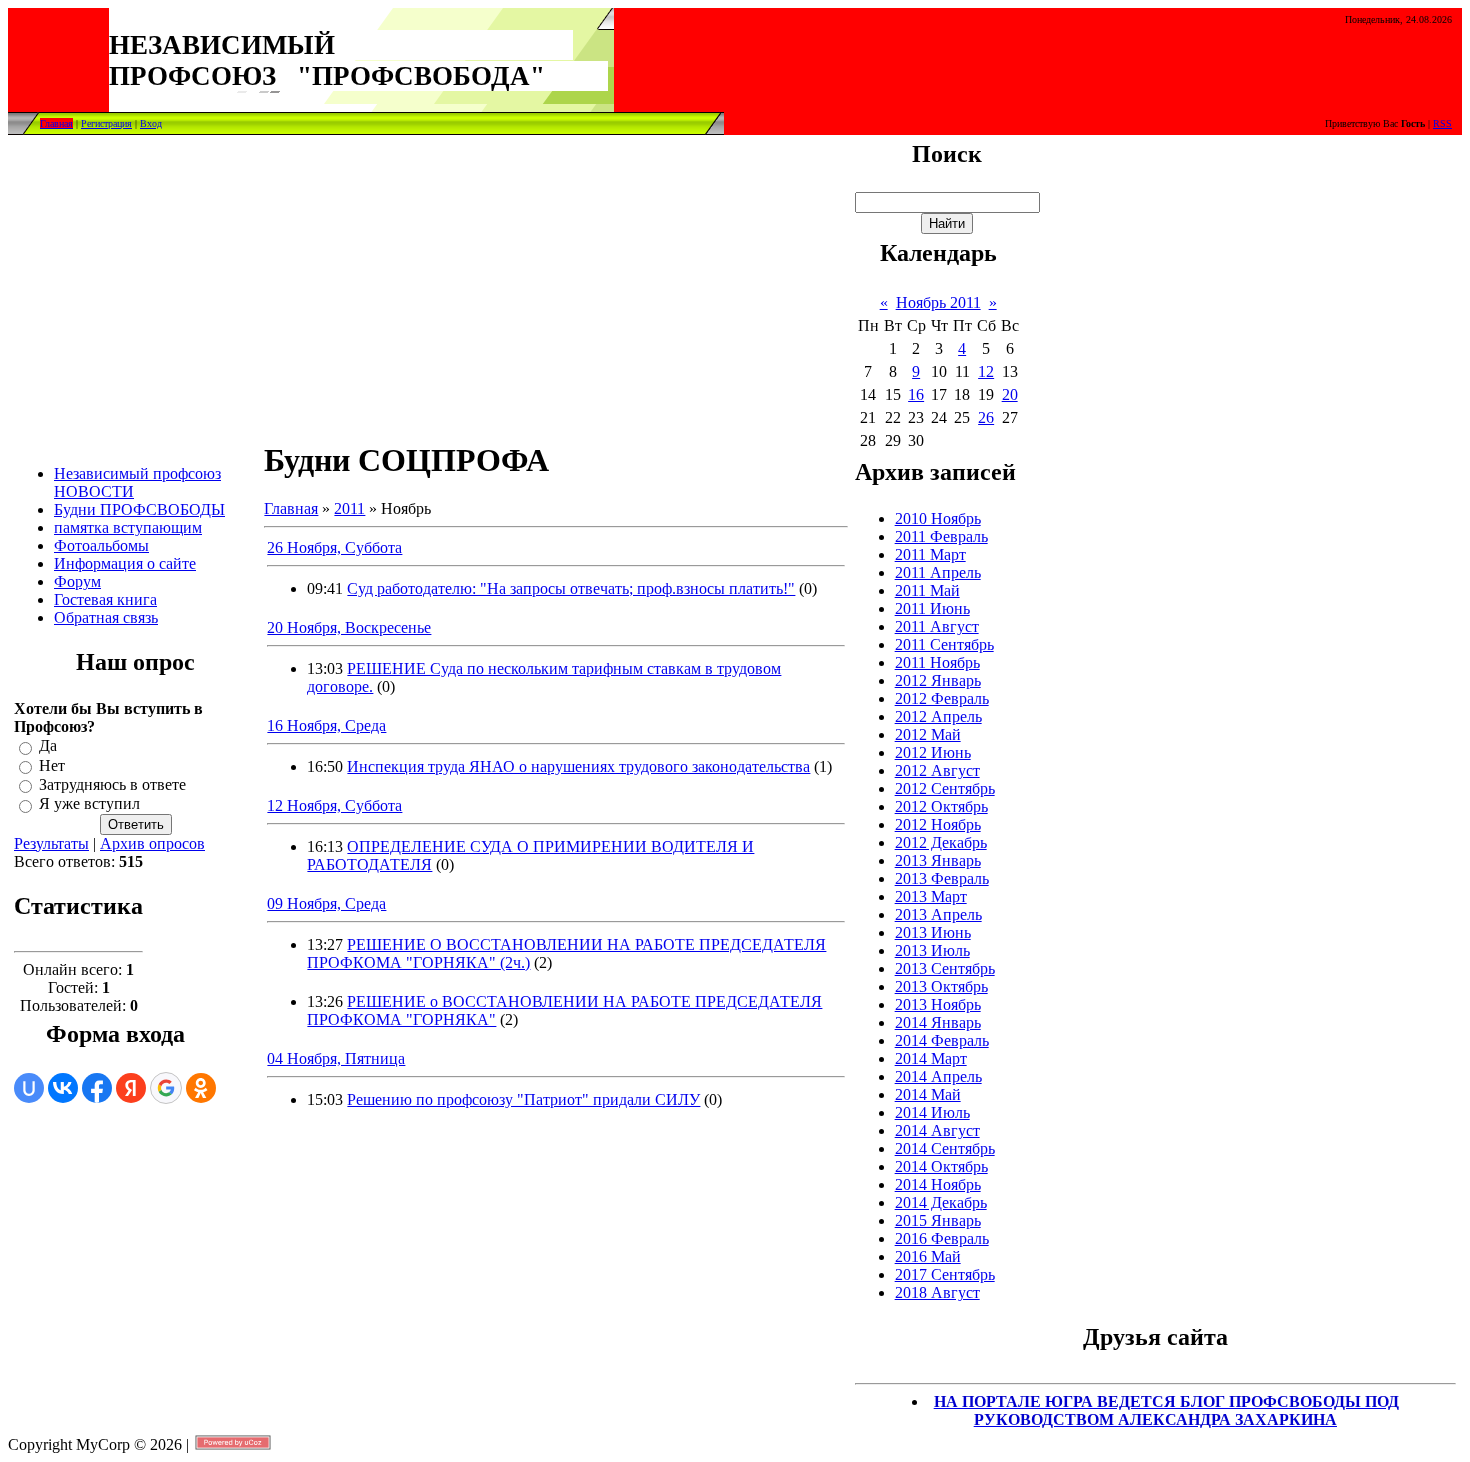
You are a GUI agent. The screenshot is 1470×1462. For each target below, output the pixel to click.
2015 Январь (938, 1220)
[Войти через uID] (29, 1088)
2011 (349, 508)
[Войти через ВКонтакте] (63, 1088)
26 (986, 417)
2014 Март (931, 1058)
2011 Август (937, 626)
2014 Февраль (942, 1040)
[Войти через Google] (166, 1088)
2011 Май (927, 590)
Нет (52, 765)
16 (916, 394)
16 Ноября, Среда (326, 725)
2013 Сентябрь (945, 968)
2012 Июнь (933, 752)
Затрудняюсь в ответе (112, 784)
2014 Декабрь (941, 1202)
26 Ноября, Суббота (334, 547)
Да (48, 746)
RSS (1442, 123)
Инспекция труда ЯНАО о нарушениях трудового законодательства (578, 766)
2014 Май (928, 1094)
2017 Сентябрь (945, 1274)
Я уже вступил (89, 804)
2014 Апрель (938, 1076)
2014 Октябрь (941, 1166)
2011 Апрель (938, 572)
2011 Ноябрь (937, 662)
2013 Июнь (933, 932)
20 (1010, 394)
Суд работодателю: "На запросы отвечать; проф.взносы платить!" (571, 588)
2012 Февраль (942, 698)
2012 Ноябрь (938, 824)
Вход (151, 123)
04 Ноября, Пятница (336, 1058)
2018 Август (937, 1292)
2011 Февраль (941, 536)
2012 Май (928, 734)
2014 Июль (932, 1112)
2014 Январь (938, 1022)
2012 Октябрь (941, 806)
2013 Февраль (942, 878)
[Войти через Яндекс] (131, 1088)
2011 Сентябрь (944, 644)
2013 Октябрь (941, 986)
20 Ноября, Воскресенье (349, 627)
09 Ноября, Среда (326, 903)
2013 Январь (938, 860)
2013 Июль (932, 950)
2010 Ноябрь (938, 518)
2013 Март (931, 896)
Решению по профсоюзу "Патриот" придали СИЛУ (523, 1099)
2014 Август (937, 1130)
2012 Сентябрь (945, 788)
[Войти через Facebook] (97, 1088)
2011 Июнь (932, 608)
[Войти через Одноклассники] (201, 1088)
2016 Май (928, 1256)
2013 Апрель (938, 914)
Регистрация (106, 123)
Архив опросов (152, 843)
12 (986, 371)
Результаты (51, 843)
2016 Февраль (942, 1238)
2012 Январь (938, 680)
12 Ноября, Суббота (334, 805)
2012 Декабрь (941, 842)
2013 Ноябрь (938, 1004)
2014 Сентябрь (945, 1148)
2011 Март (930, 554)
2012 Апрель (938, 716)
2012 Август (937, 770)
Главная (56, 123)
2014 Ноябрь (938, 1184)
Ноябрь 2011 (938, 302)
